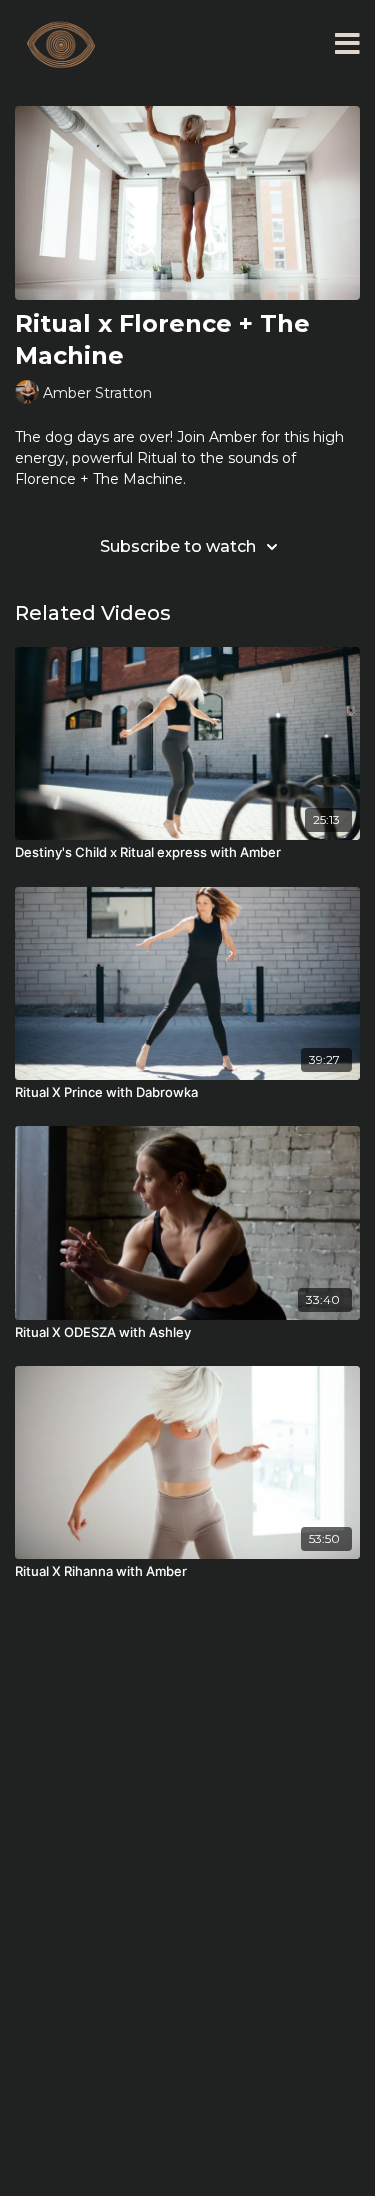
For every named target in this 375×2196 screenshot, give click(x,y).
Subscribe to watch (178, 546)
